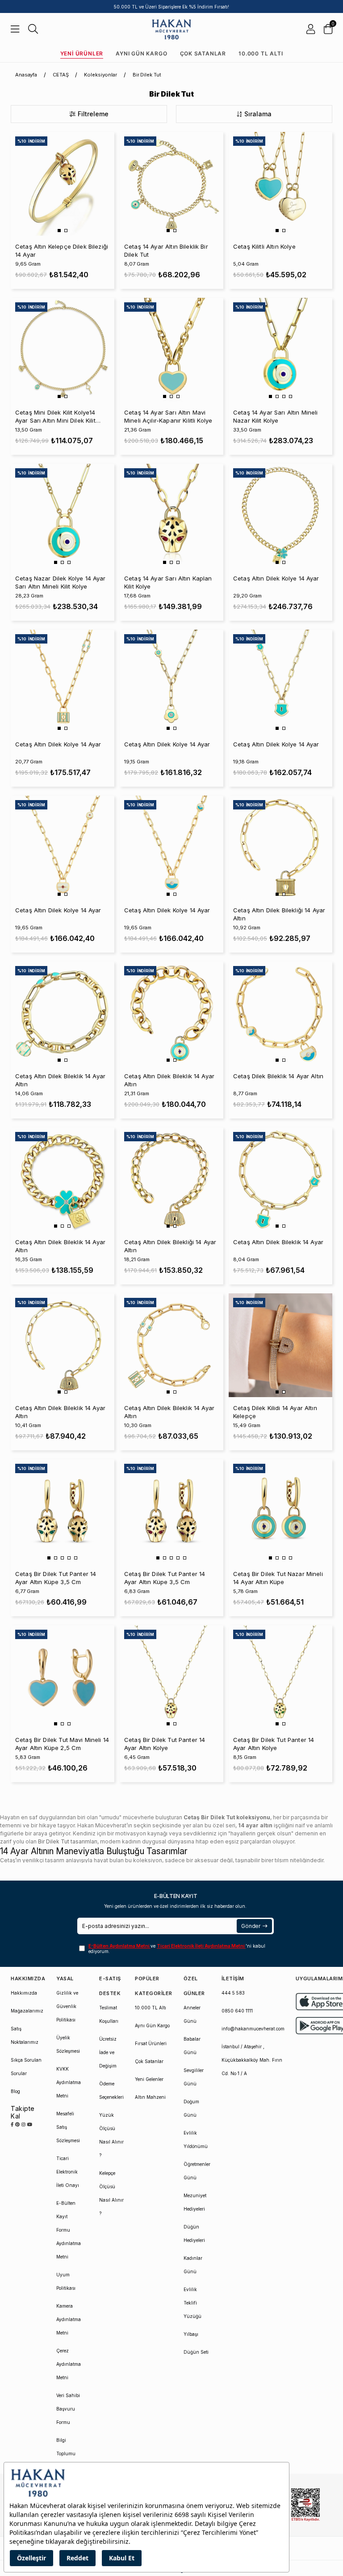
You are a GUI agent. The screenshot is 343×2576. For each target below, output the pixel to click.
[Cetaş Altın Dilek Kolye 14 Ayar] (280, 516)
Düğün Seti (196, 2352)
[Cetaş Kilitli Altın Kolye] (280, 184)
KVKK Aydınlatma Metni (69, 2082)
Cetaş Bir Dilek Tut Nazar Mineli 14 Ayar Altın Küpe (278, 1578)
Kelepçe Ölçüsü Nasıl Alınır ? (111, 2193)
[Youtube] (30, 2124)
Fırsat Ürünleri (151, 2043)
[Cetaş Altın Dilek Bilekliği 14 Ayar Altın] (280, 847)
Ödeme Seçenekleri (111, 2090)
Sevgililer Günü (194, 2077)
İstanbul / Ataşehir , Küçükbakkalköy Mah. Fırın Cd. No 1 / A (252, 2060)
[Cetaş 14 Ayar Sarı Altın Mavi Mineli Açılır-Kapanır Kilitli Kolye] (171, 350)
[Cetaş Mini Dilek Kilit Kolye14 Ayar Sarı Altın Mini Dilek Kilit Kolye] (63, 350)
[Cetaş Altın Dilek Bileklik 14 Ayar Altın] (63, 1013)
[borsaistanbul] (305, 2505)
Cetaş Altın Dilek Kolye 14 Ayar (276, 578)
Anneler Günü (192, 2014)
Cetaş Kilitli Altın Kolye (264, 246)
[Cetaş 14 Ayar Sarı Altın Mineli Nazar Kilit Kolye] (280, 350)
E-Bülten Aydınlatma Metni (119, 1946)
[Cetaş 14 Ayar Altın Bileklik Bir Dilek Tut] (171, 184)
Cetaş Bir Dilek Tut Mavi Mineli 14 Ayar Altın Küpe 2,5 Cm (62, 1744)
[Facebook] (12, 2124)
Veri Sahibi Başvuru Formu (68, 2409)
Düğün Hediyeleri (194, 2233)
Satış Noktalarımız (25, 2035)
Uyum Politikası (66, 2281)
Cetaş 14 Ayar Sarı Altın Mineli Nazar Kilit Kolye (276, 416)
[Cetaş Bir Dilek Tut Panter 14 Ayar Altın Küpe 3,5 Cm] (63, 1511)
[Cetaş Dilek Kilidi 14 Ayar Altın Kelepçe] (280, 1345)
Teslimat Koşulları (109, 2014)
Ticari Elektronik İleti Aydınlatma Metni (201, 1946)
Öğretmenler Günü (197, 2171)
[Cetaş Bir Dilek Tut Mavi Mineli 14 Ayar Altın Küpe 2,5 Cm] (63, 1677)
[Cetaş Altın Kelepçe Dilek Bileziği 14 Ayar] (63, 184)
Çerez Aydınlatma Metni (69, 2364)
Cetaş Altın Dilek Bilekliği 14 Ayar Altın (279, 914)
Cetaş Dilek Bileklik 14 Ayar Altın (278, 1076)
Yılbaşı (191, 2334)
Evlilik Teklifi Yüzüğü (192, 2303)
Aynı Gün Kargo (141, 53)
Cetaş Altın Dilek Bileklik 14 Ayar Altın (60, 1080)
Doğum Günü (191, 2108)
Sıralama (258, 114)
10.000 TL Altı (261, 53)
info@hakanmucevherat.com (253, 2029)
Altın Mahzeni (150, 2097)
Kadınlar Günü (193, 2265)
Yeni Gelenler (149, 2079)
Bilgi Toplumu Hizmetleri (67, 2453)
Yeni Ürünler (82, 53)
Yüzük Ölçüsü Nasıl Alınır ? (111, 2135)
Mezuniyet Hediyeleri (195, 2202)
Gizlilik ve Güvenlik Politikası (67, 2006)
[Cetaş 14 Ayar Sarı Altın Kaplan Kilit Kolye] (171, 516)
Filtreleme (93, 114)
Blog (15, 2091)
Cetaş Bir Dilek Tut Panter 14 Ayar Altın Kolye (165, 1744)
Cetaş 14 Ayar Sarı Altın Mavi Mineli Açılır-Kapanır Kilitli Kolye (168, 416)
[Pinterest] (17, 2124)
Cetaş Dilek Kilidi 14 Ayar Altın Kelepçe (275, 1412)
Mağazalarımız (27, 2011)
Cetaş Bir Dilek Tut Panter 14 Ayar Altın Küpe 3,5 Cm (56, 1578)
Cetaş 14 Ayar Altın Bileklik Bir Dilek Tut (166, 250)
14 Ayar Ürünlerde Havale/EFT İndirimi (172, 7)
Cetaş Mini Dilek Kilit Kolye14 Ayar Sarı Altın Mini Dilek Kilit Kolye (55, 417)
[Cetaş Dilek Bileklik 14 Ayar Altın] (280, 1013)
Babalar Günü (192, 2046)
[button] (59, 231)
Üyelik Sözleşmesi (68, 2044)
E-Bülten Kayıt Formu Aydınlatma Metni (69, 2230)
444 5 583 (233, 1993)
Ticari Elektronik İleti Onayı (68, 2172)
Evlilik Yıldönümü (196, 2140)
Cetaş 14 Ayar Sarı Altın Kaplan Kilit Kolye (168, 582)
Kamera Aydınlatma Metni (69, 2319)
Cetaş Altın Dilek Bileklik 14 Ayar (278, 1242)
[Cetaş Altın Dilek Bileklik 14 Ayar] (280, 1179)
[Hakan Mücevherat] (172, 29)
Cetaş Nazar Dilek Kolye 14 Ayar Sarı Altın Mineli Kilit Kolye (61, 582)
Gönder (251, 1926)
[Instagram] (23, 2124)
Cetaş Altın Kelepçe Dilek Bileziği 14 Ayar (62, 250)
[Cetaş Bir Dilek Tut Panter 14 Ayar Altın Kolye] (171, 1677)
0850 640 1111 (237, 2011)
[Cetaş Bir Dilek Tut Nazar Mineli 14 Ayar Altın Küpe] (280, 1511)
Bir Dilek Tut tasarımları (68, 1841)
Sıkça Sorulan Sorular (26, 2067)
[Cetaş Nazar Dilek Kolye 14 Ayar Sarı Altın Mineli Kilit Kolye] (63, 516)
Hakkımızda (24, 1993)
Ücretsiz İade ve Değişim (108, 2052)
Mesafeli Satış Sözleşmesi (68, 2127)
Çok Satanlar (203, 53)
